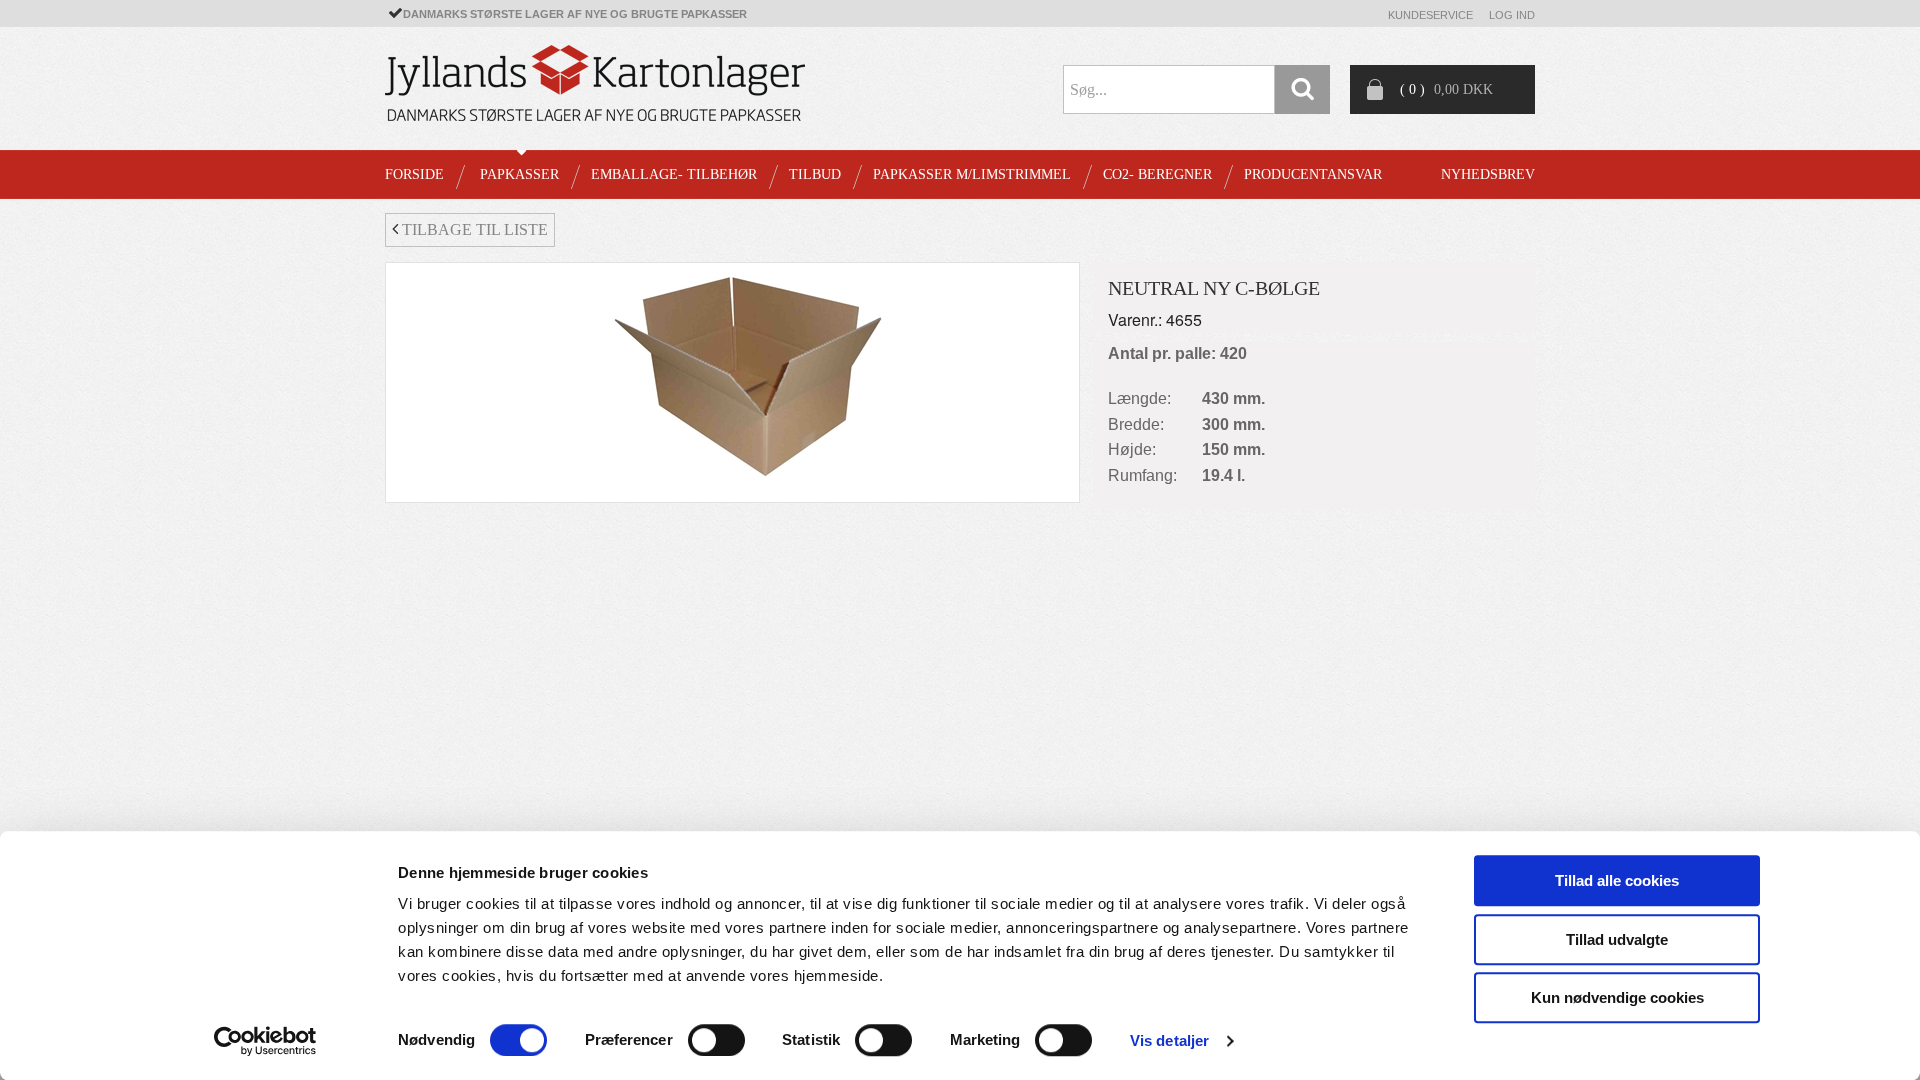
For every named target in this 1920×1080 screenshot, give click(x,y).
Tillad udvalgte (1617, 939)
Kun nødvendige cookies (1617, 997)
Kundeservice (1430, 15)
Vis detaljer (1169, 1040)
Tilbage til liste (473, 229)
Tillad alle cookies (1617, 880)
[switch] (716, 1040)
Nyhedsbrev (1488, 174)
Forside (414, 174)
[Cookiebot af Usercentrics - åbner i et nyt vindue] (265, 1041)
